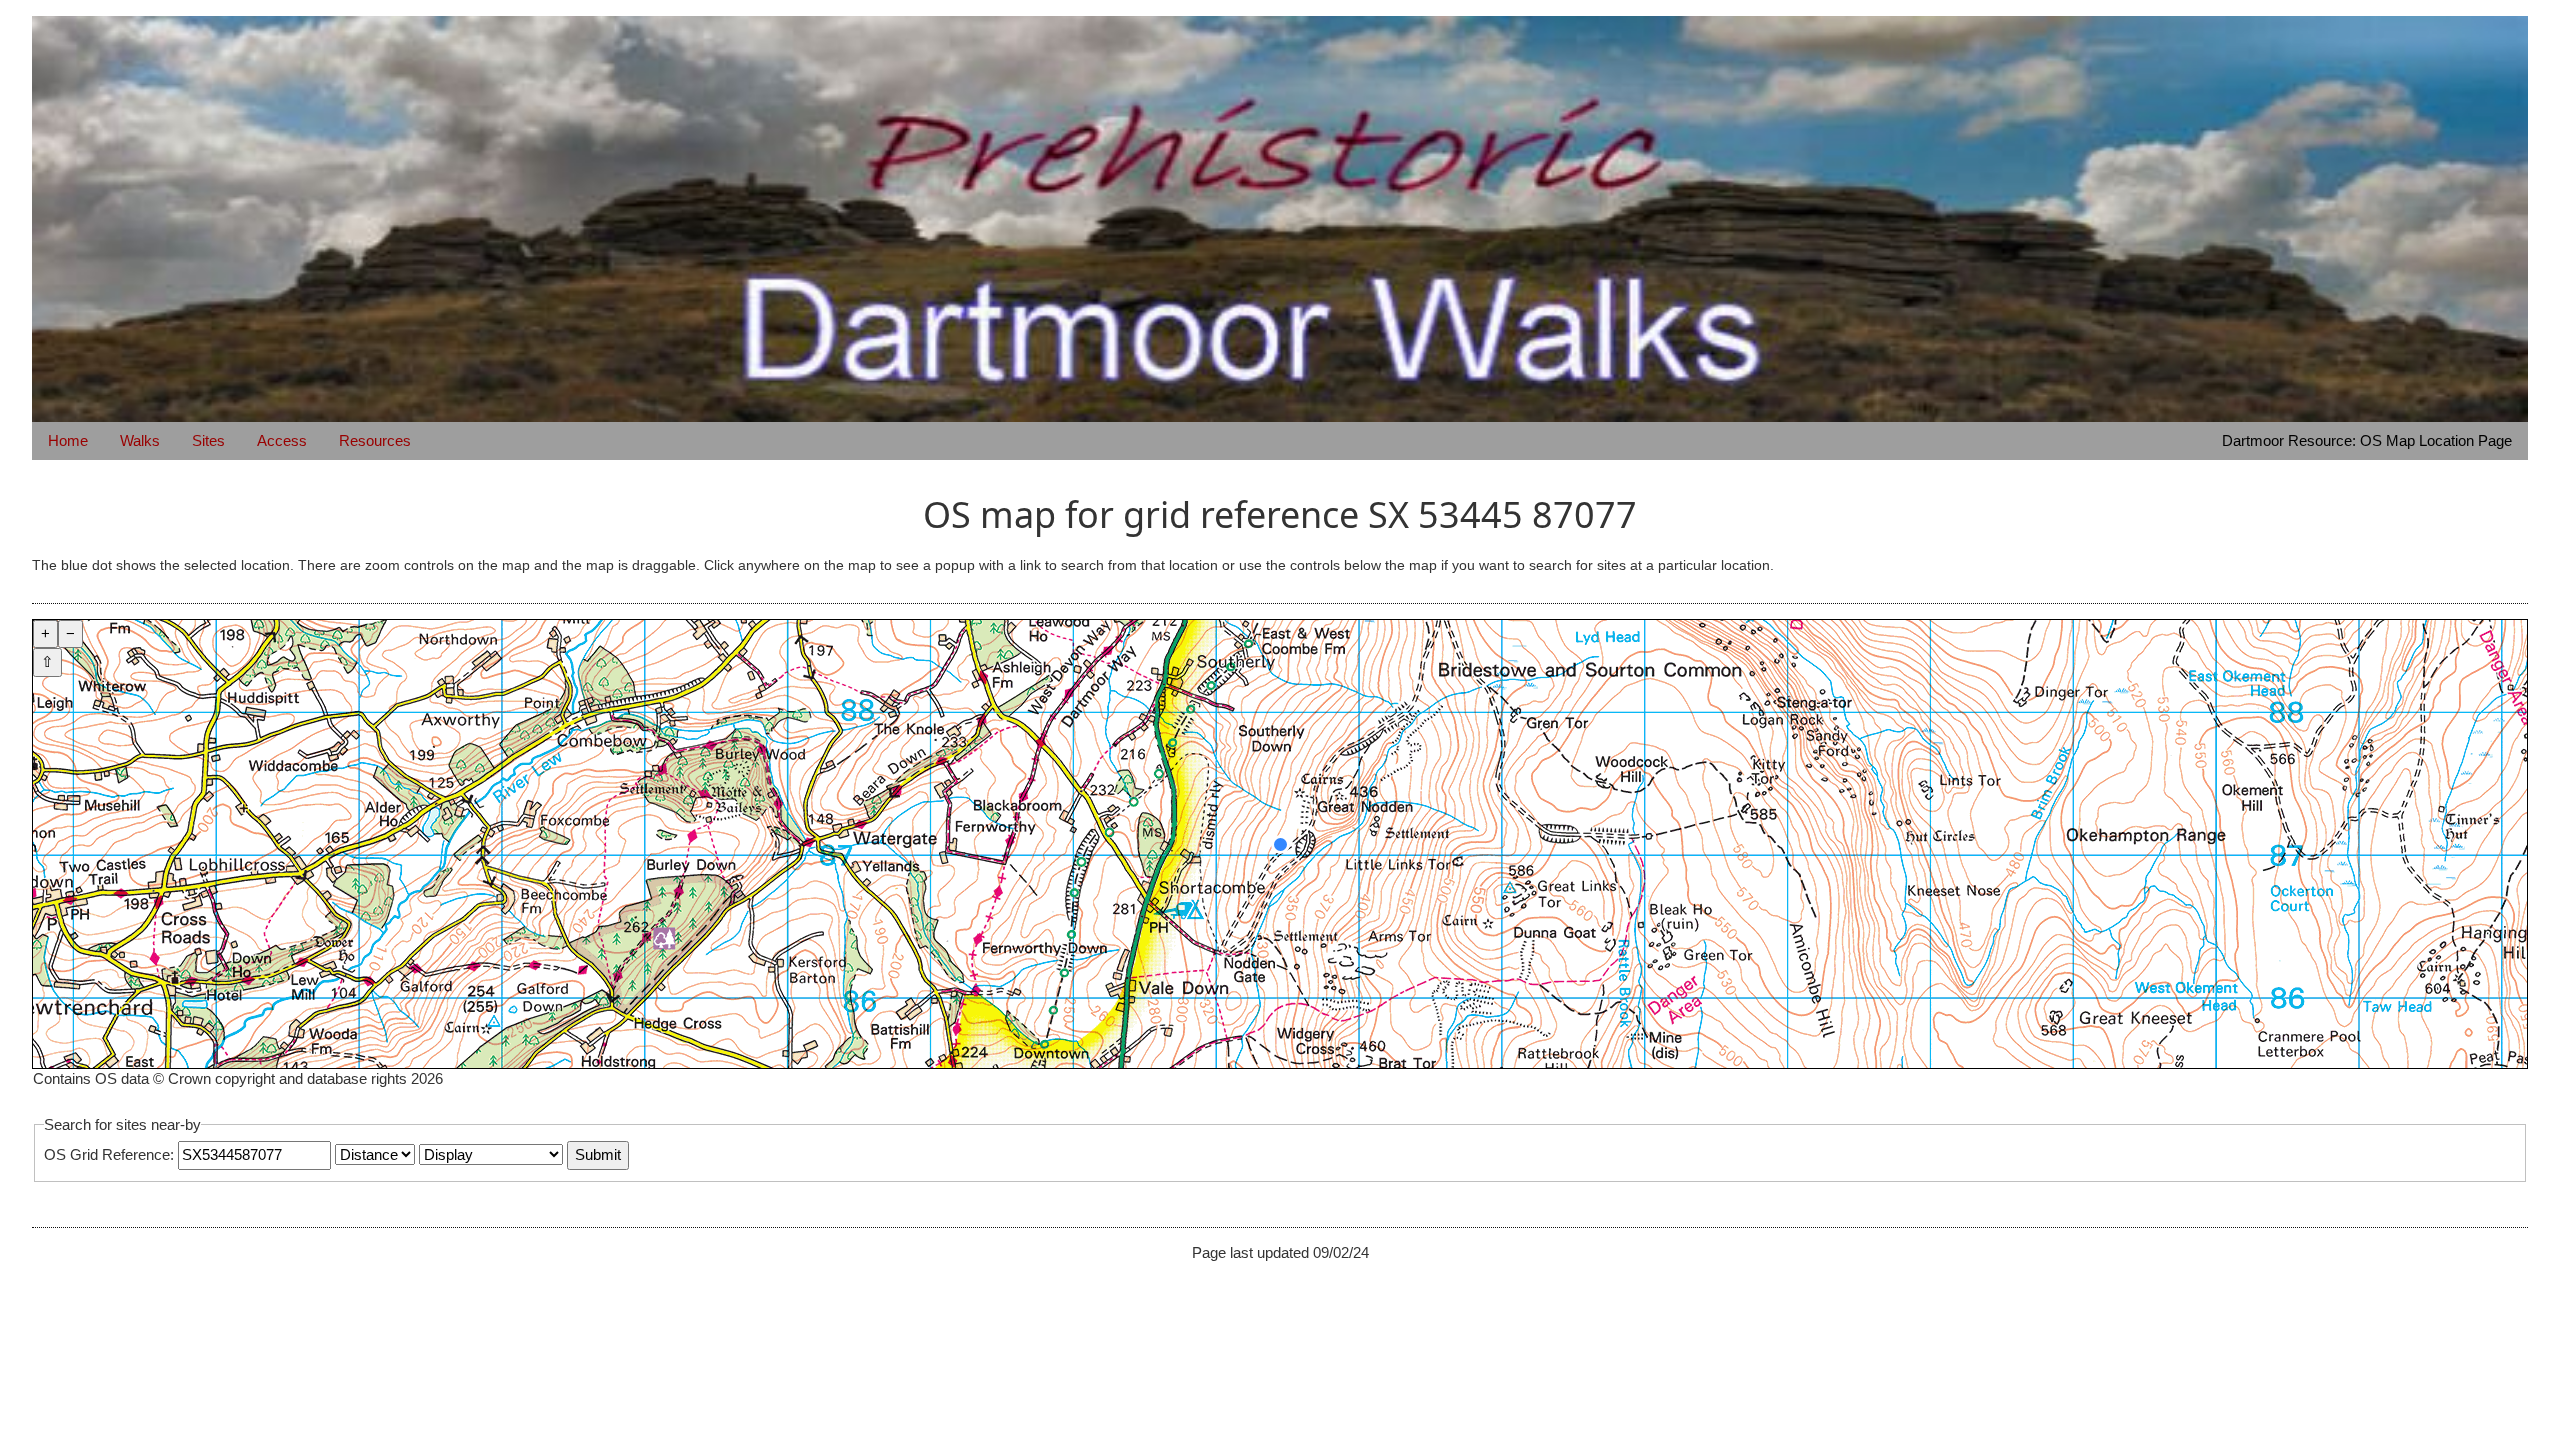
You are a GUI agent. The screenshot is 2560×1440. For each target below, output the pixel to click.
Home (68, 440)
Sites (208, 440)
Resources (375, 440)
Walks (140, 440)
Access (282, 440)
